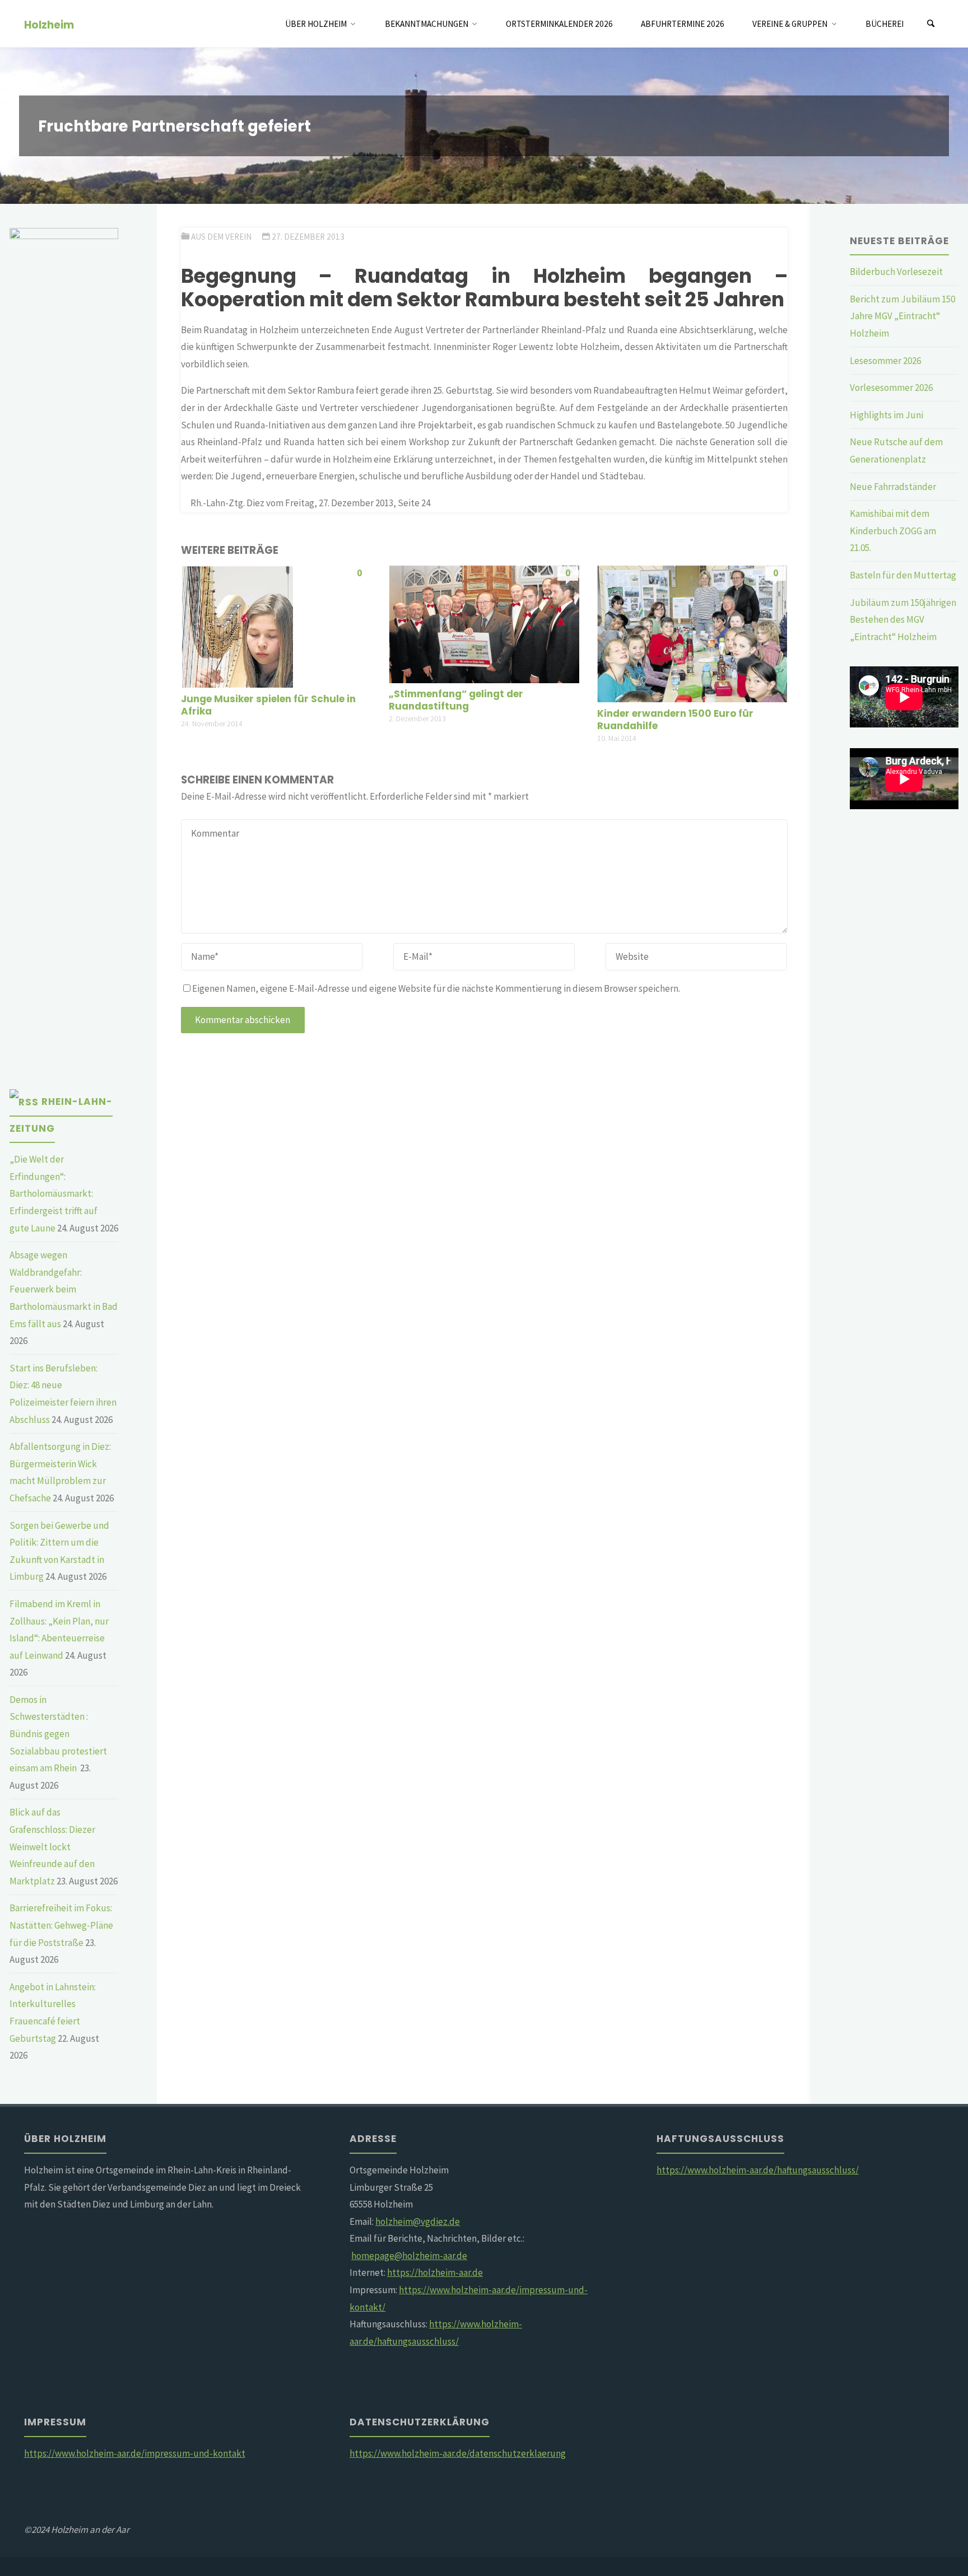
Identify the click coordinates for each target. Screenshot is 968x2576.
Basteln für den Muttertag (903, 575)
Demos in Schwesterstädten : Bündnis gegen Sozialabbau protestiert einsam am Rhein (58, 1734)
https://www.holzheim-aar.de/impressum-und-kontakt (135, 2453)
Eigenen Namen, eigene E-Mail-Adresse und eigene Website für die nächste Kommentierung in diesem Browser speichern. (436, 988)
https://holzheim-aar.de (435, 2272)
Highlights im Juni (886, 415)
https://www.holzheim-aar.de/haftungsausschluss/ (758, 2170)
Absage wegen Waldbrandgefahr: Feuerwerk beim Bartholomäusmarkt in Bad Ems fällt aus (64, 1289)
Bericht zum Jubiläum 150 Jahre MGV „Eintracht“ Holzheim (902, 316)
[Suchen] (931, 24)
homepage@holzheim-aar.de (409, 2256)
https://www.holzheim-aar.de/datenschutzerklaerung (458, 2453)
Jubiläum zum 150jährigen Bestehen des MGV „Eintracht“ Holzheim (903, 620)
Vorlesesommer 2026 (891, 388)
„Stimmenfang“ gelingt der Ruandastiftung (456, 700)
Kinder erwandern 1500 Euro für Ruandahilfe (675, 720)
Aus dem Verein (221, 237)
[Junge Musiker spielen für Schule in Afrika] (237, 626)
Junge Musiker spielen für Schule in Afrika (268, 705)
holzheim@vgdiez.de (418, 2222)
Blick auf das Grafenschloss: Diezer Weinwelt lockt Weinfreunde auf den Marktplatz (52, 1846)
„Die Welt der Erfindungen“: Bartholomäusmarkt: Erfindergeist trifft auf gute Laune (53, 1193)
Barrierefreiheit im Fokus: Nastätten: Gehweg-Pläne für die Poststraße (61, 1925)
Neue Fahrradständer (893, 487)
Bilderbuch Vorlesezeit (896, 272)
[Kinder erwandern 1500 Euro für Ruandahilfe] (692, 633)
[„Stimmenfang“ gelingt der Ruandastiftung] (484, 623)
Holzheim (49, 24)
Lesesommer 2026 (885, 361)
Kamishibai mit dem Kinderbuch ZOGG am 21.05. (893, 531)
